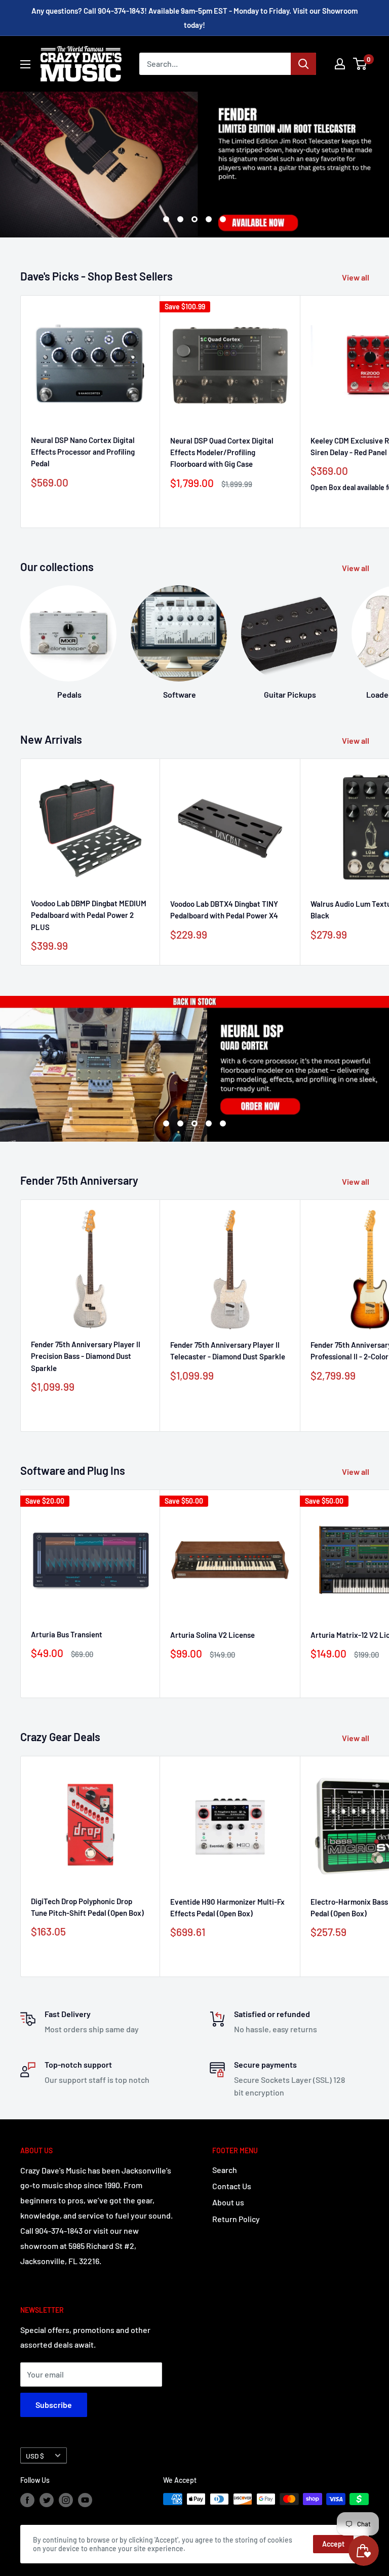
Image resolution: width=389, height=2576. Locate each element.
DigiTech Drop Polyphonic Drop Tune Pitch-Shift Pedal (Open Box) (87, 1907)
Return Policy (236, 2219)
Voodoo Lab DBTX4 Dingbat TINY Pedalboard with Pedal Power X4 (224, 910)
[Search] (303, 64)
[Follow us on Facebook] (27, 2500)
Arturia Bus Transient (67, 1634)
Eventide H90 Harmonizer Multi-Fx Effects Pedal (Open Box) (227, 1907)
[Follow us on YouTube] (85, 2500)
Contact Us (232, 2186)
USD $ (35, 2456)
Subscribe (54, 2405)
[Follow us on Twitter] (47, 2500)
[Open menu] (25, 64)
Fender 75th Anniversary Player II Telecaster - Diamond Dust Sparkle (228, 1351)
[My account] (340, 64)
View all (356, 277)
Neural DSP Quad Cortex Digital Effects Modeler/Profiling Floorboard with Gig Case (222, 452)
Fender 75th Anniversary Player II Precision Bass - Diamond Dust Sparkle (86, 1356)
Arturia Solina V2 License (212, 1635)
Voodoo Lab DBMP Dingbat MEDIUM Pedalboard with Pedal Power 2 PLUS (89, 915)
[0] (360, 64)
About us (228, 2202)
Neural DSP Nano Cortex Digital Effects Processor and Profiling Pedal (83, 452)
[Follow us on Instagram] (66, 2500)
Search (225, 2170)
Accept (333, 2544)
